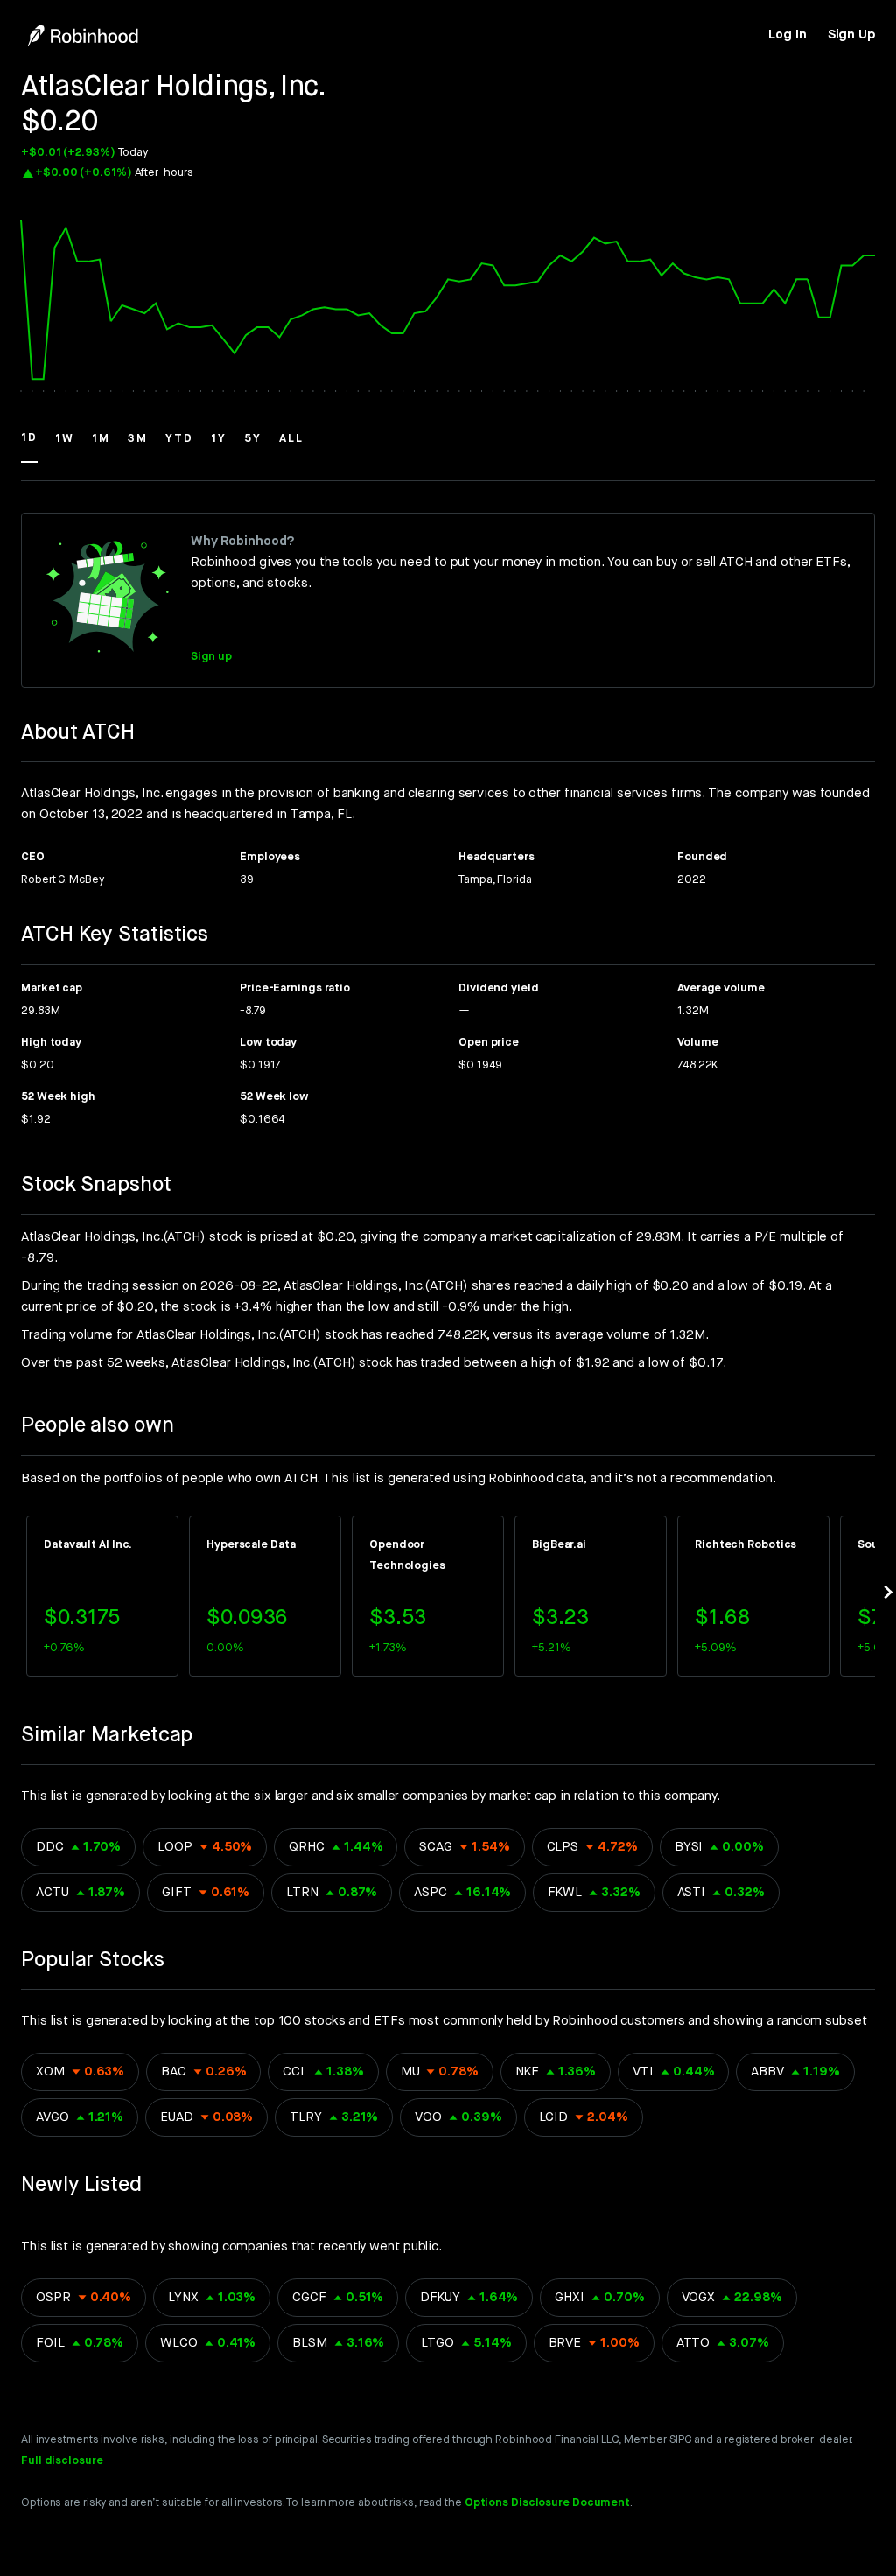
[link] (787, 35)
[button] (29, 446)
